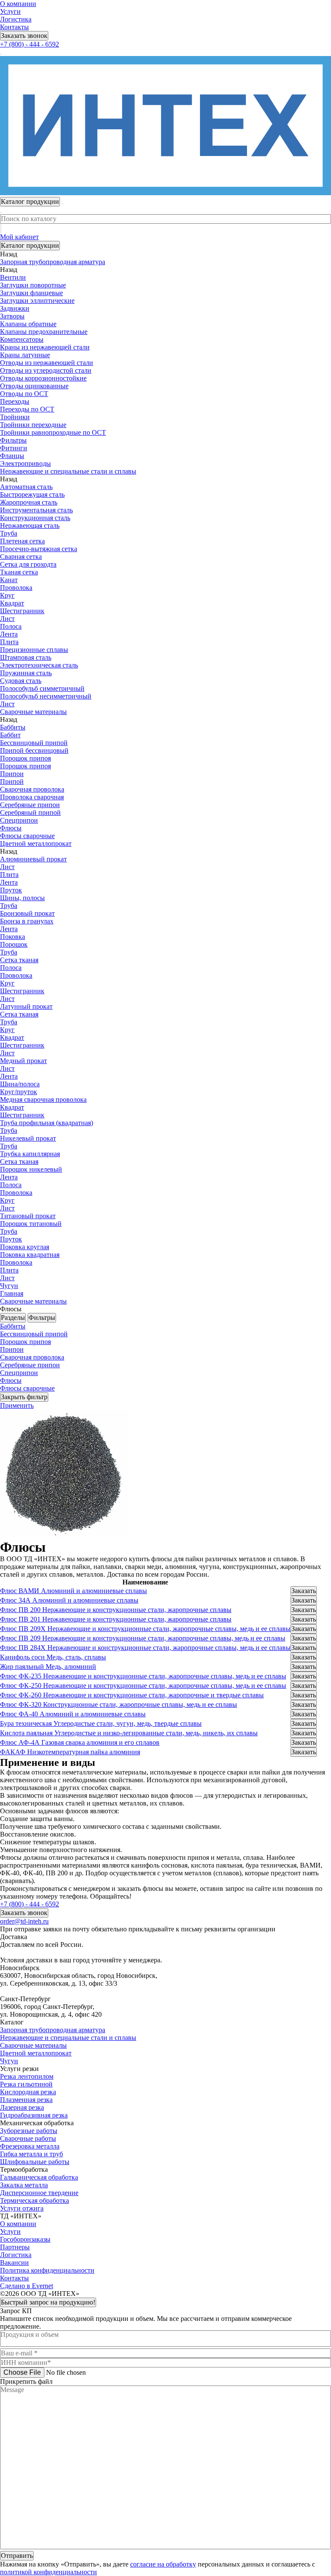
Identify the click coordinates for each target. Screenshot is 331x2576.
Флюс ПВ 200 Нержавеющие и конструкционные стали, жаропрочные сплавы (116, 1610)
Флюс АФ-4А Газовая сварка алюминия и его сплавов (80, 1742)
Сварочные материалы (33, 2045)
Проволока (16, 588)
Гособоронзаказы (25, 2239)
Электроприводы (25, 463)
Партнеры (15, 2247)
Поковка (12, 937)
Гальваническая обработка (39, 2177)
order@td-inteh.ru (24, 1921)
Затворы (12, 316)
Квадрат (12, 603)
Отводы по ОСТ (24, 394)
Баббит (10, 735)
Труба (9, 533)
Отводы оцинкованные (34, 386)
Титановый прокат (28, 1216)
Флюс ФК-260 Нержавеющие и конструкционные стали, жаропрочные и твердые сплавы (132, 1695)
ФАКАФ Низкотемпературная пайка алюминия (70, 1752)
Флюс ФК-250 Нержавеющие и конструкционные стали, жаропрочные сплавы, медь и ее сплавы (143, 1686)
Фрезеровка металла (30, 2146)
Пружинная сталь (26, 673)
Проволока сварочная (32, 797)
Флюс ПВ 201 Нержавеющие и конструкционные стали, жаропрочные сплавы (116, 1619)
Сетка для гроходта (28, 564)
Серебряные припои (30, 805)
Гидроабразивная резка (34, 2115)
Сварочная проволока (32, 789)
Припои (12, 774)
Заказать (304, 1591)
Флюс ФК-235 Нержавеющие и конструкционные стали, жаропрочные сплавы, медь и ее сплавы (143, 1676)
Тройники (15, 417)
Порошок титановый (31, 1224)
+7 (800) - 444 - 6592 (30, 44)
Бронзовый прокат (27, 913)
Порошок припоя (25, 758)
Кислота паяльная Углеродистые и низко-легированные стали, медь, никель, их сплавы (129, 1733)
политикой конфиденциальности (48, 2572)
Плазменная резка (26, 2100)
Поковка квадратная (30, 1255)
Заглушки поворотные (33, 285)
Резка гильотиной (26, 2084)
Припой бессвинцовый (34, 750)
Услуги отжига (22, 2208)
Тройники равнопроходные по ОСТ (53, 432)
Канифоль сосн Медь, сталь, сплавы (53, 1657)
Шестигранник (22, 611)
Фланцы (12, 456)
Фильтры (13, 440)
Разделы (13, 1318)
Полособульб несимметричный (46, 696)
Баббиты (13, 727)
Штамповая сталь (26, 657)
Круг (7, 595)
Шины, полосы (22, 898)
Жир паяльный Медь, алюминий (48, 1667)
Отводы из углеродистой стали (46, 370)
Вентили (13, 277)
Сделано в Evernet (27, 2286)
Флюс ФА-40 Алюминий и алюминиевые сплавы (73, 1714)
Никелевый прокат (28, 1138)
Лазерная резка (22, 2107)
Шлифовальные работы (35, 2162)
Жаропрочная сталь (29, 502)
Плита (9, 642)
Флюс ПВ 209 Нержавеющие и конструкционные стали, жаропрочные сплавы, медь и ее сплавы (143, 1638)
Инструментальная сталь (36, 510)
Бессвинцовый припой (34, 743)
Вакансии (14, 2263)
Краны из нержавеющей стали (45, 347)
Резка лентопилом (27, 2076)
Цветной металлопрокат (36, 2053)
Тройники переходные (33, 425)
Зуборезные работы (29, 2131)
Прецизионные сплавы (34, 650)
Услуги (10, 11)
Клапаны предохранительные (44, 332)
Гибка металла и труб (31, 2154)
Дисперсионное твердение (39, 2193)
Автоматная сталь (26, 487)
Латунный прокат (26, 1006)
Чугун (9, 2061)
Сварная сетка (21, 557)
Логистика (16, 19)
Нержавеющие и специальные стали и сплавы (68, 2038)
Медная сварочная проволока (43, 1099)
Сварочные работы (28, 2138)
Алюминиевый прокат (33, 859)
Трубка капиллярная (30, 1154)
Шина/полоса (20, 1084)
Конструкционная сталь (35, 518)
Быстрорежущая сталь (32, 494)
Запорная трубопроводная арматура (53, 2030)
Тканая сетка (19, 572)
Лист (7, 619)
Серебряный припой (30, 812)
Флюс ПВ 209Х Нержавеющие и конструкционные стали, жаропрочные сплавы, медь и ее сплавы (145, 1629)
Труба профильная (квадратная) (47, 1123)
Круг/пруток (19, 1092)
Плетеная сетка (22, 541)
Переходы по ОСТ (27, 409)
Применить (17, 1405)
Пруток (11, 890)
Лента (9, 634)
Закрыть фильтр (24, 1397)
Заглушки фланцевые (31, 293)
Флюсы (11, 828)
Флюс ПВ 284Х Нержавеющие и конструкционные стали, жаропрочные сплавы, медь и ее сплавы (145, 1648)
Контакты (14, 27)
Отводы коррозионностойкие (43, 378)
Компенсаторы (22, 339)
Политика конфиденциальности (47, 2270)
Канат (9, 580)
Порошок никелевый (31, 1169)
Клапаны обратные (28, 324)
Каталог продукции (30, 245)
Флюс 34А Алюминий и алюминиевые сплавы (69, 1600)
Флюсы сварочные (27, 836)
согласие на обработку (163, 2564)
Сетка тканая (19, 960)
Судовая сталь (21, 681)
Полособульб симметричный (42, 688)
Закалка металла (24, 2185)
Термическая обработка (34, 2200)
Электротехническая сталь (39, 665)
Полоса (11, 626)
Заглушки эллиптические (37, 301)
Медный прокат (23, 1061)
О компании (18, 4)
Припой (12, 781)
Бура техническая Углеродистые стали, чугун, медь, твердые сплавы (101, 1723)
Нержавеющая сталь (30, 525)
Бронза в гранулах (27, 921)
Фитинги (14, 448)
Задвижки (15, 308)
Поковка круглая (25, 1247)
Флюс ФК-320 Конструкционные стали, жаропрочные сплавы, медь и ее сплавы (119, 1704)
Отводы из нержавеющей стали (47, 363)
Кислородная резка (28, 2092)
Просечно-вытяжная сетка (39, 549)
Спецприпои (19, 820)
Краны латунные (25, 355)
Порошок (14, 944)
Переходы (15, 401)
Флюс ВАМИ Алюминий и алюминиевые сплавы (73, 1591)
